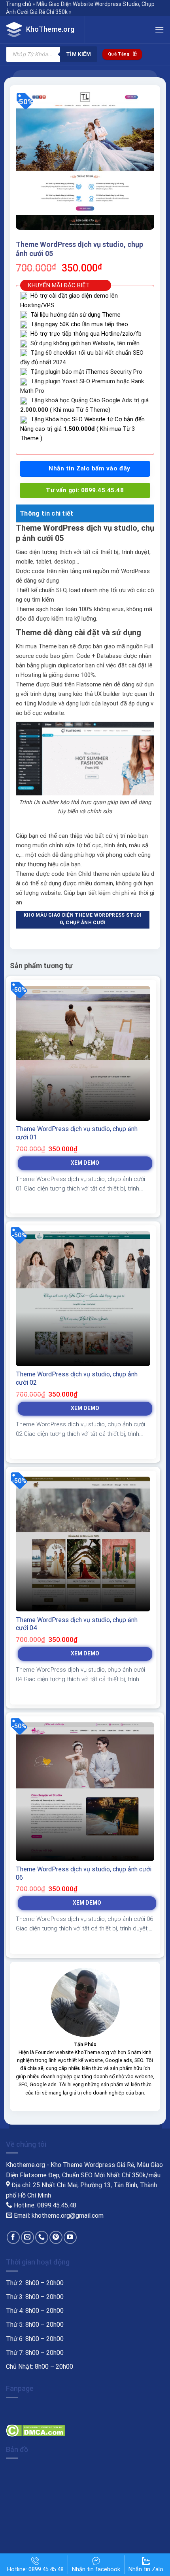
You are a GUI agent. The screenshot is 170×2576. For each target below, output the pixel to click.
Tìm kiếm (78, 54)
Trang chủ (19, 4)
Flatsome (89, 684)
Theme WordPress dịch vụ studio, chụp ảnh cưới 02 (77, 1378)
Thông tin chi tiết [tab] (47, 513)
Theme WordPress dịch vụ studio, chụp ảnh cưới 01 (77, 1133)
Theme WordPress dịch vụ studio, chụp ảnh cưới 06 (84, 1873)
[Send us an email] (27, 2237)
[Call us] (42, 2237)
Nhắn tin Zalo (146, 2569)
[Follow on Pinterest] (56, 2237)
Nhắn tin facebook (96, 2569)
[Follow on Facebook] (13, 2237)
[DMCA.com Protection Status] (35, 2430)
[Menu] (159, 30)
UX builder (107, 694)
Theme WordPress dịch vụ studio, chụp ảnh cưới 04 (77, 1624)
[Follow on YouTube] (70, 2237)
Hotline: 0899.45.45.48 (35, 2569)
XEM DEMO (85, 1163)
